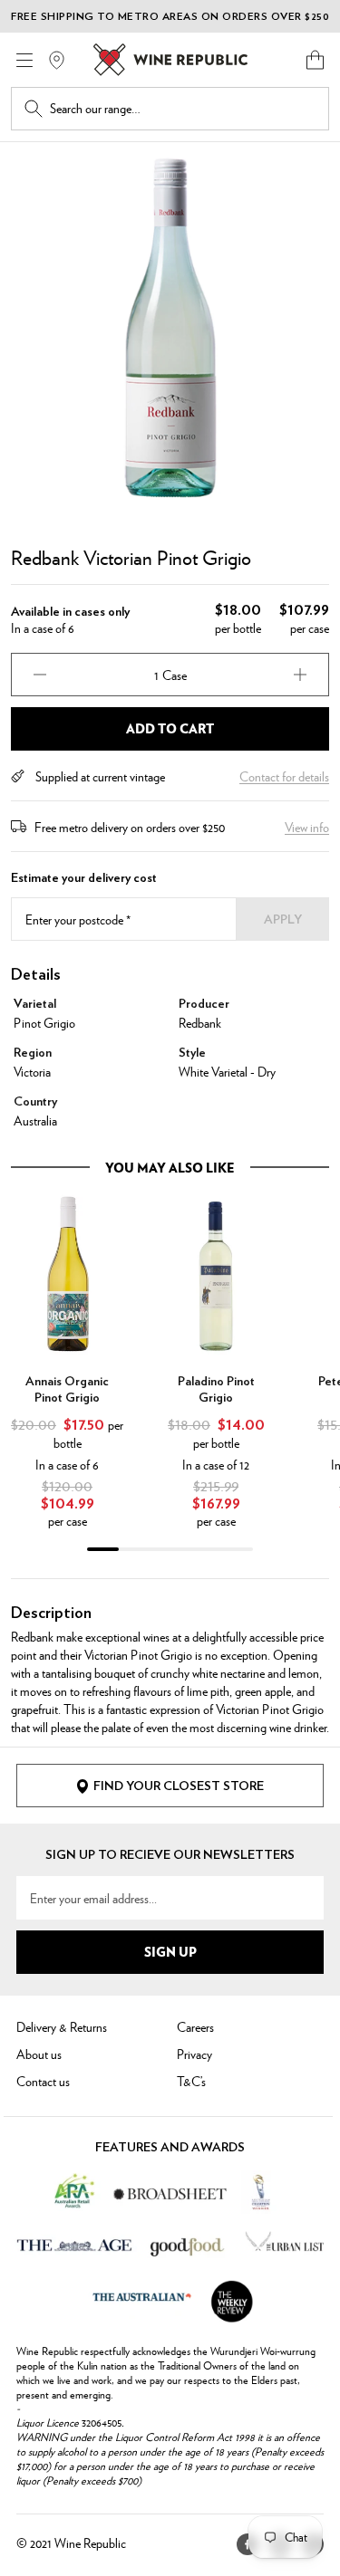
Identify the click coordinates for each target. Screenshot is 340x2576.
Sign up (170, 1951)
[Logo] (170, 60)
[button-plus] (300, 675)
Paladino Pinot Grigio (216, 1390)
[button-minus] (40, 675)
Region (33, 1053)
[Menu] (24, 60)
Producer (204, 1004)
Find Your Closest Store (179, 1786)
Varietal (35, 1004)
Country (35, 1102)
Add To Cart (170, 728)
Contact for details (284, 776)
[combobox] (183, 109)
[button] (315, 60)
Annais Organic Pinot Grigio (67, 1390)
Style (192, 1053)
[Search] (34, 109)
